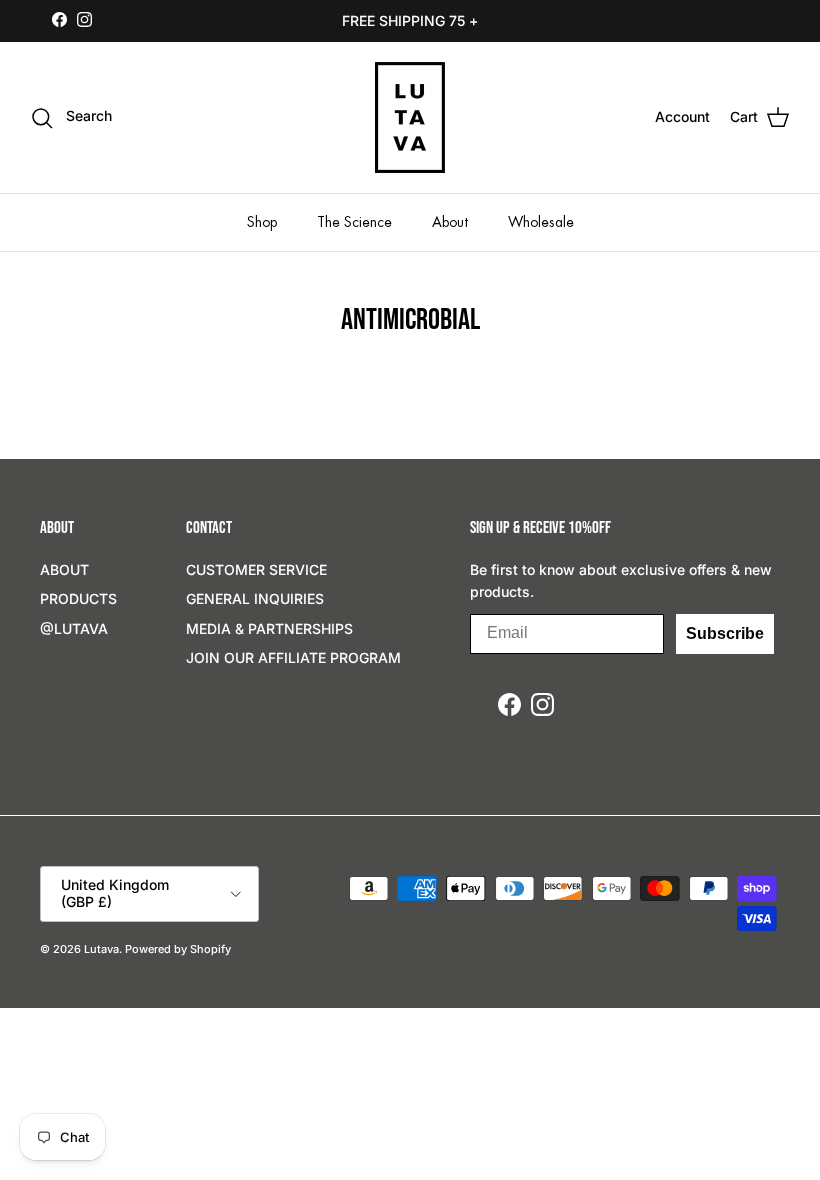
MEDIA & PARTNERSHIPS (269, 628)
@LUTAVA (74, 628)
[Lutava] (410, 117)
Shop (262, 222)
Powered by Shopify (178, 949)
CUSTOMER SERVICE (256, 569)
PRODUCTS (78, 598)
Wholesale (541, 222)
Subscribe (725, 633)
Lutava (101, 949)
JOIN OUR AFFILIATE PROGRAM (293, 657)
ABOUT (64, 569)
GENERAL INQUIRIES (255, 598)
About (450, 222)
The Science (354, 222)
